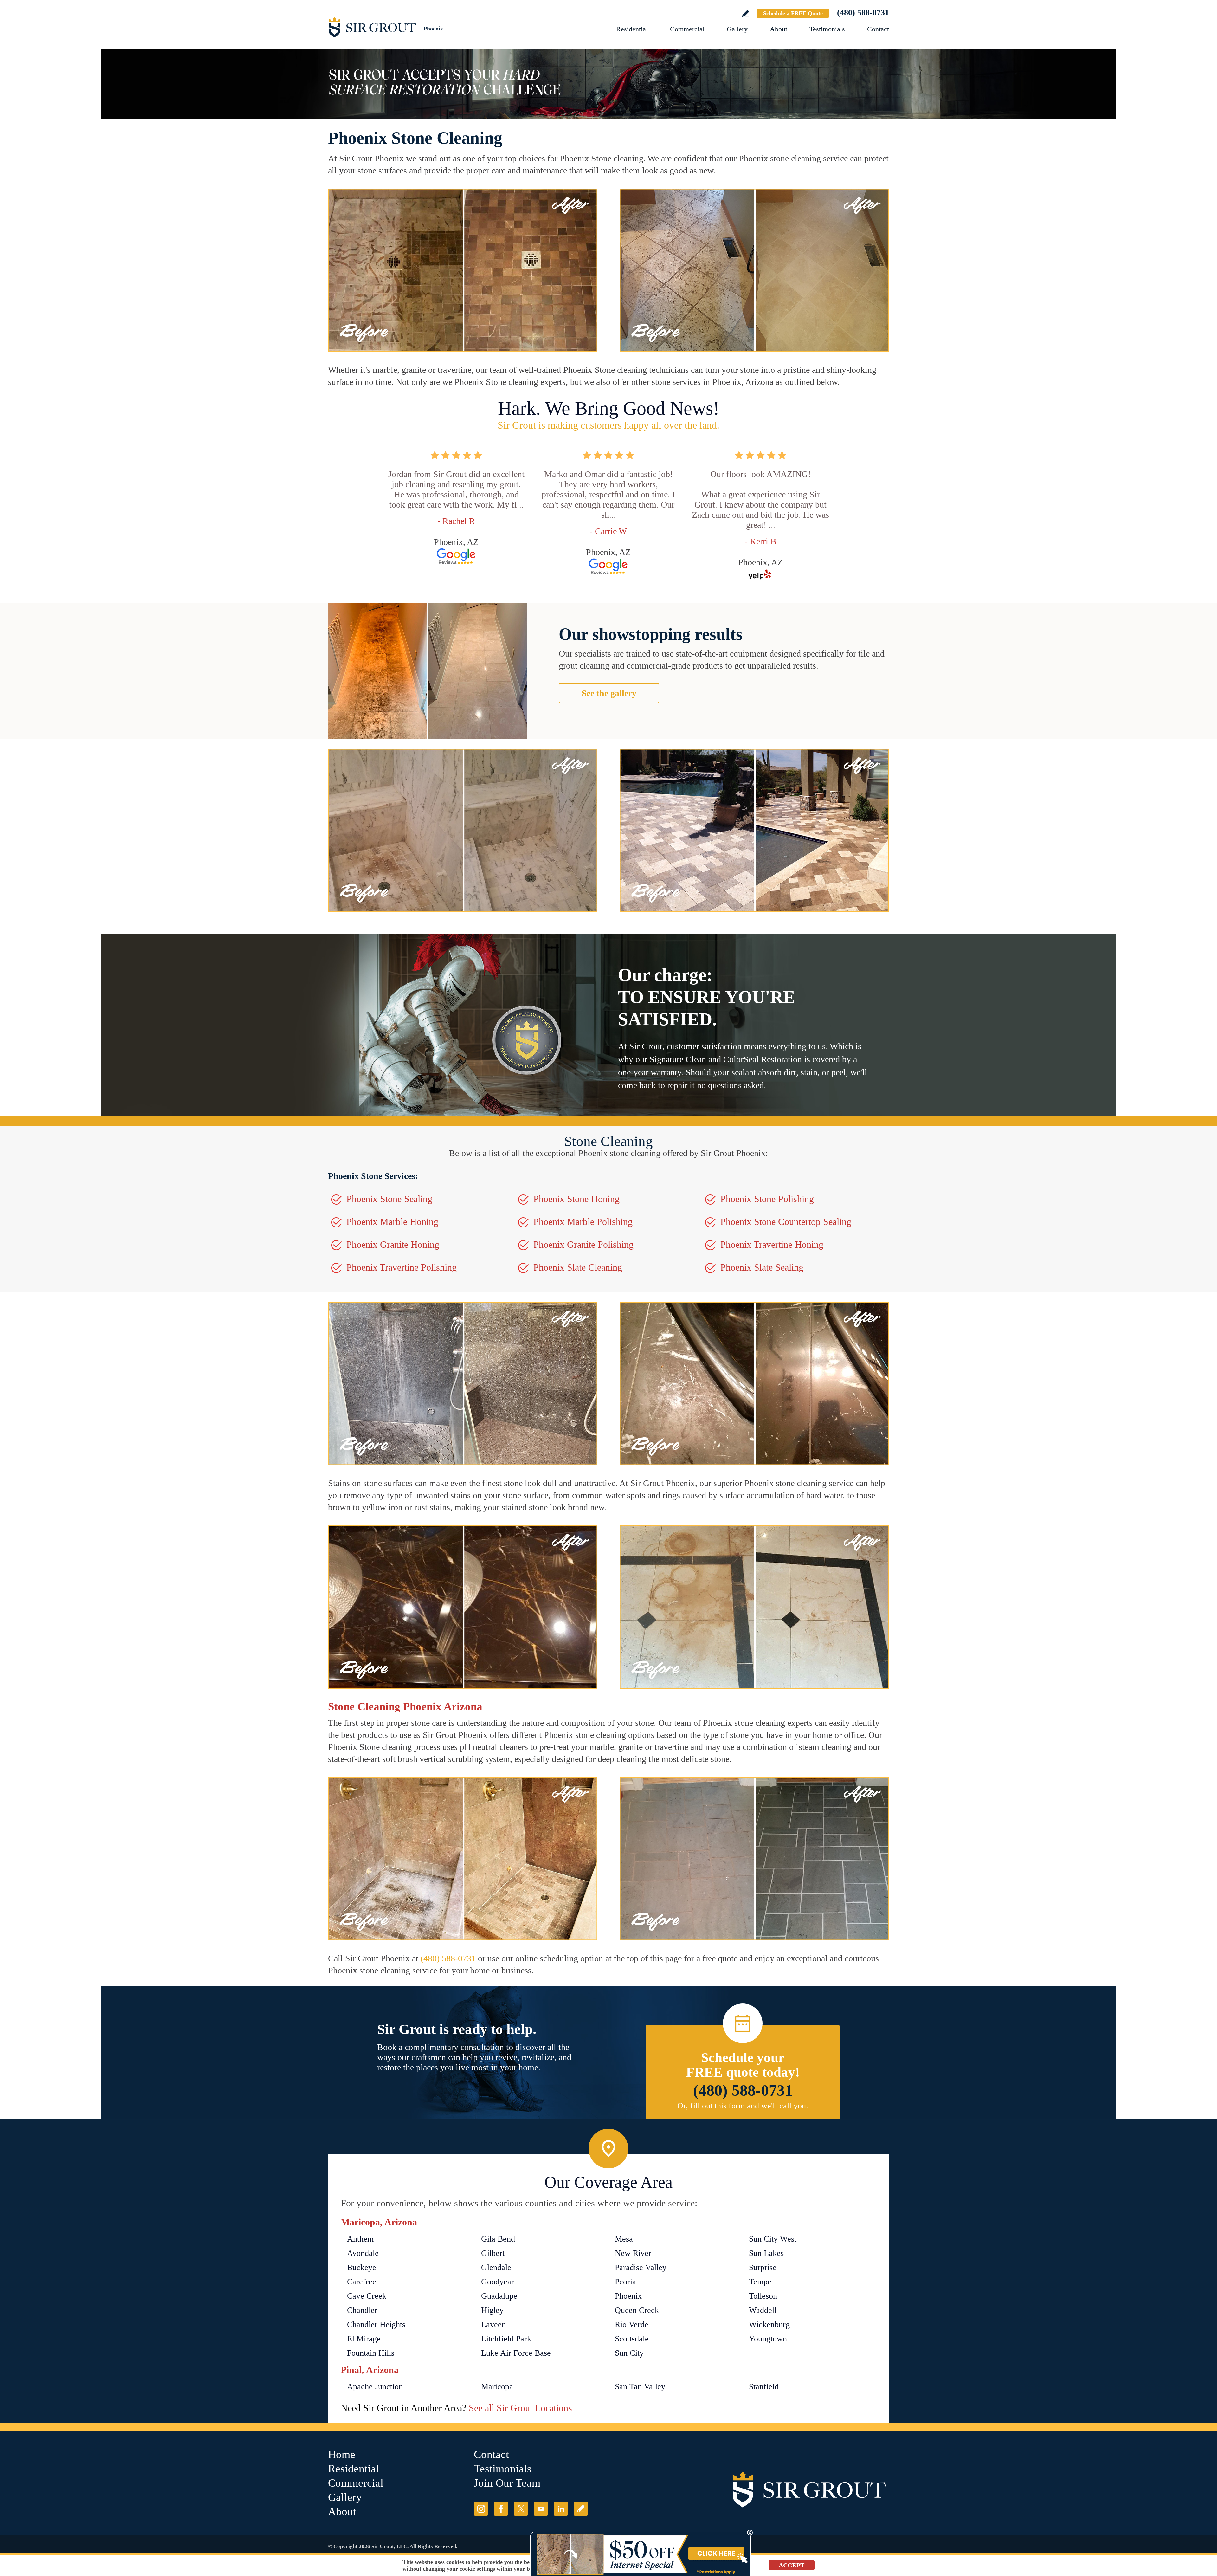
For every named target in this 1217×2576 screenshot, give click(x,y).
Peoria (625, 2282)
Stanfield (764, 2387)
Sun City (629, 2353)
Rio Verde (632, 2324)
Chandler (362, 2310)
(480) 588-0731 (863, 13)
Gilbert (493, 2253)
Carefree (362, 2282)
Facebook (501, 2509)
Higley (492, 2310)
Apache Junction (375, 2387)
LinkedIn (561, 2509)
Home (342, 2454)
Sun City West (773, 2239)
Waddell (763, 2310)
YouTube (541, 2509)
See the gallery (609, 693)
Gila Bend (498, 2239)
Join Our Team (507, 2483)
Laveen (493, 2324)
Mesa (624, 2239)
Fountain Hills (371, 2353)
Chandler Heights (376, 2324)
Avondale (363, 2253)
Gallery (737, 29)
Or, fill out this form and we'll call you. (743, 2106)
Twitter (521, 2509)
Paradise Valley (641, 2267)
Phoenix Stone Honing (576, 1199)
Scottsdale (632, 2339)
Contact (878, 29)
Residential (632, 29)
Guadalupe (499, 2296)
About (779, 29)
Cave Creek (367, 2296)
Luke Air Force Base (516, 2353)
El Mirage (364, 2339)
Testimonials (827, 29)
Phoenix (628, 2296)
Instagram (481, 2509)
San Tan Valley (640, 2387)
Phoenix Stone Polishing (767, 1199)
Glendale (496, 2267)
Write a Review (745, 14)
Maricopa (497, 2387)
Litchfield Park (506, 2339)
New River (633, 2253)
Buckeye (362, 2267)
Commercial (687, 29)
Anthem (360, 2239)
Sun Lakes (766, 2253)
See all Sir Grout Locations (520, 2408)
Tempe (760, 2282)
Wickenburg (769, 2324)
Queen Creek (637, 2310)
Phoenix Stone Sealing (389, 1199)
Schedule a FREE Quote (793, 13)
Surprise (763, 2267)
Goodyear (498, 2282)
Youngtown (768, 2339)
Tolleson (763, 2296)
